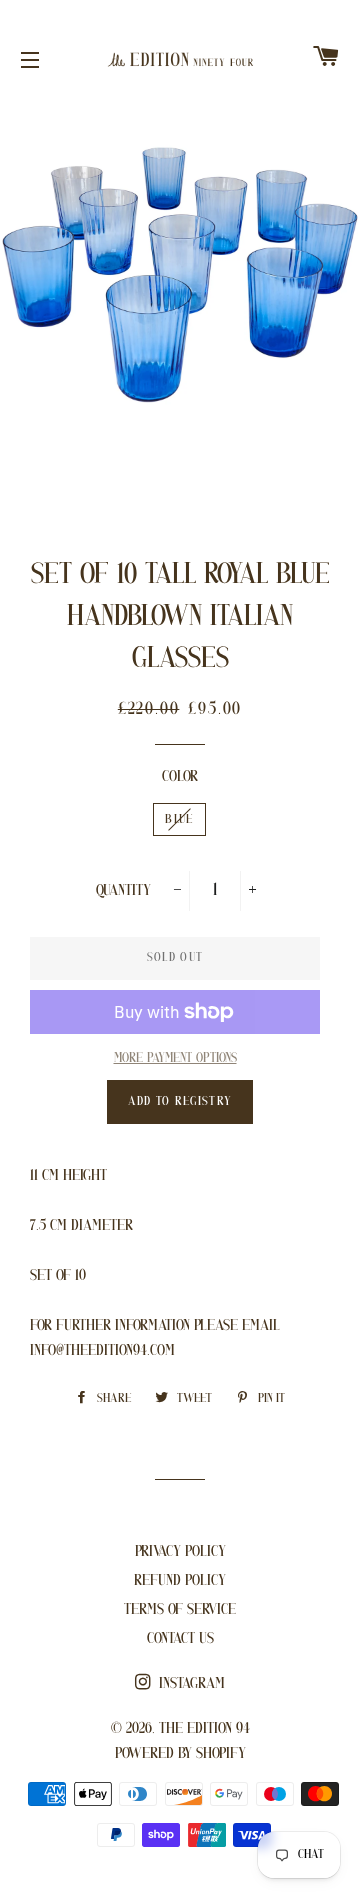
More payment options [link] (175, 1058)
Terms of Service (180, 1610)
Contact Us (180, 1639)
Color (180, 777)
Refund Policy (180, 1581)
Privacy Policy (180, 1552)
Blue (179, 819)
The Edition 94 (204, 1729)
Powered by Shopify (180, 1754)
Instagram (190, 1684)
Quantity (123, 891)
